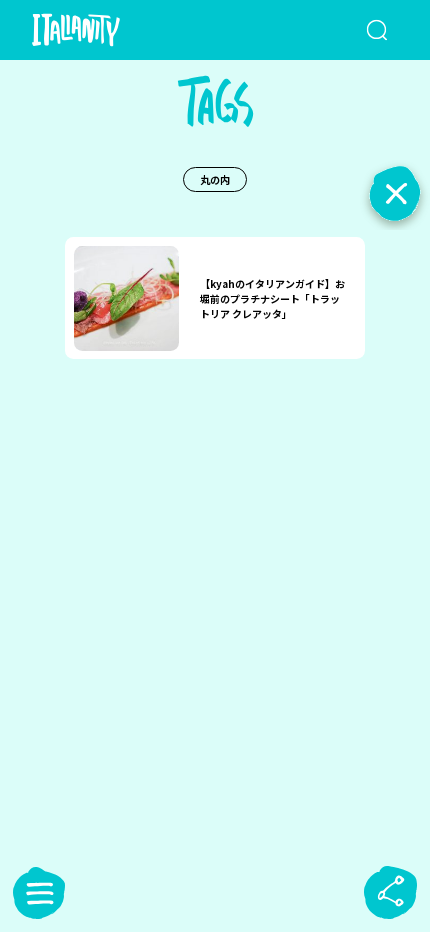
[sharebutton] (391, 893)
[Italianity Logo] (105, 30)
